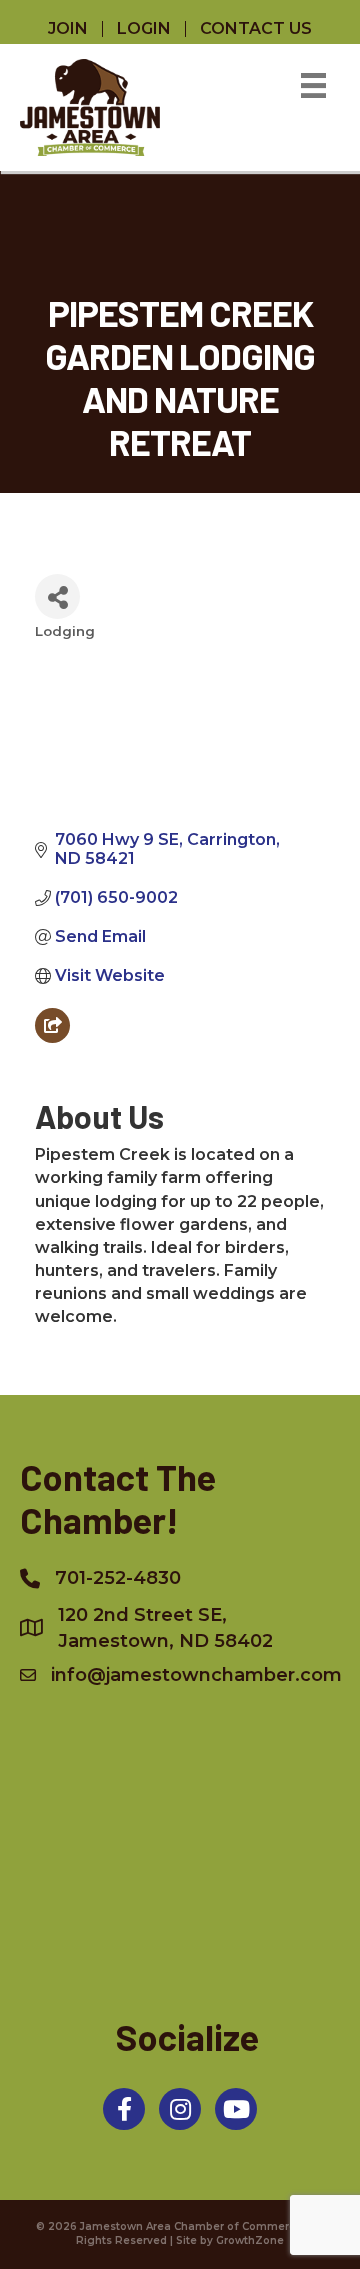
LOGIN (144, 29)
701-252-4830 (118, 1578)
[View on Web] (52, 1037)
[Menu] (313, 85)
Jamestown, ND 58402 (165, 1628)
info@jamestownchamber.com (196, 1675)
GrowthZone (250, 2240)
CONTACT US (256, 29)
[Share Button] (57, 596)
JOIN (68, 29)
